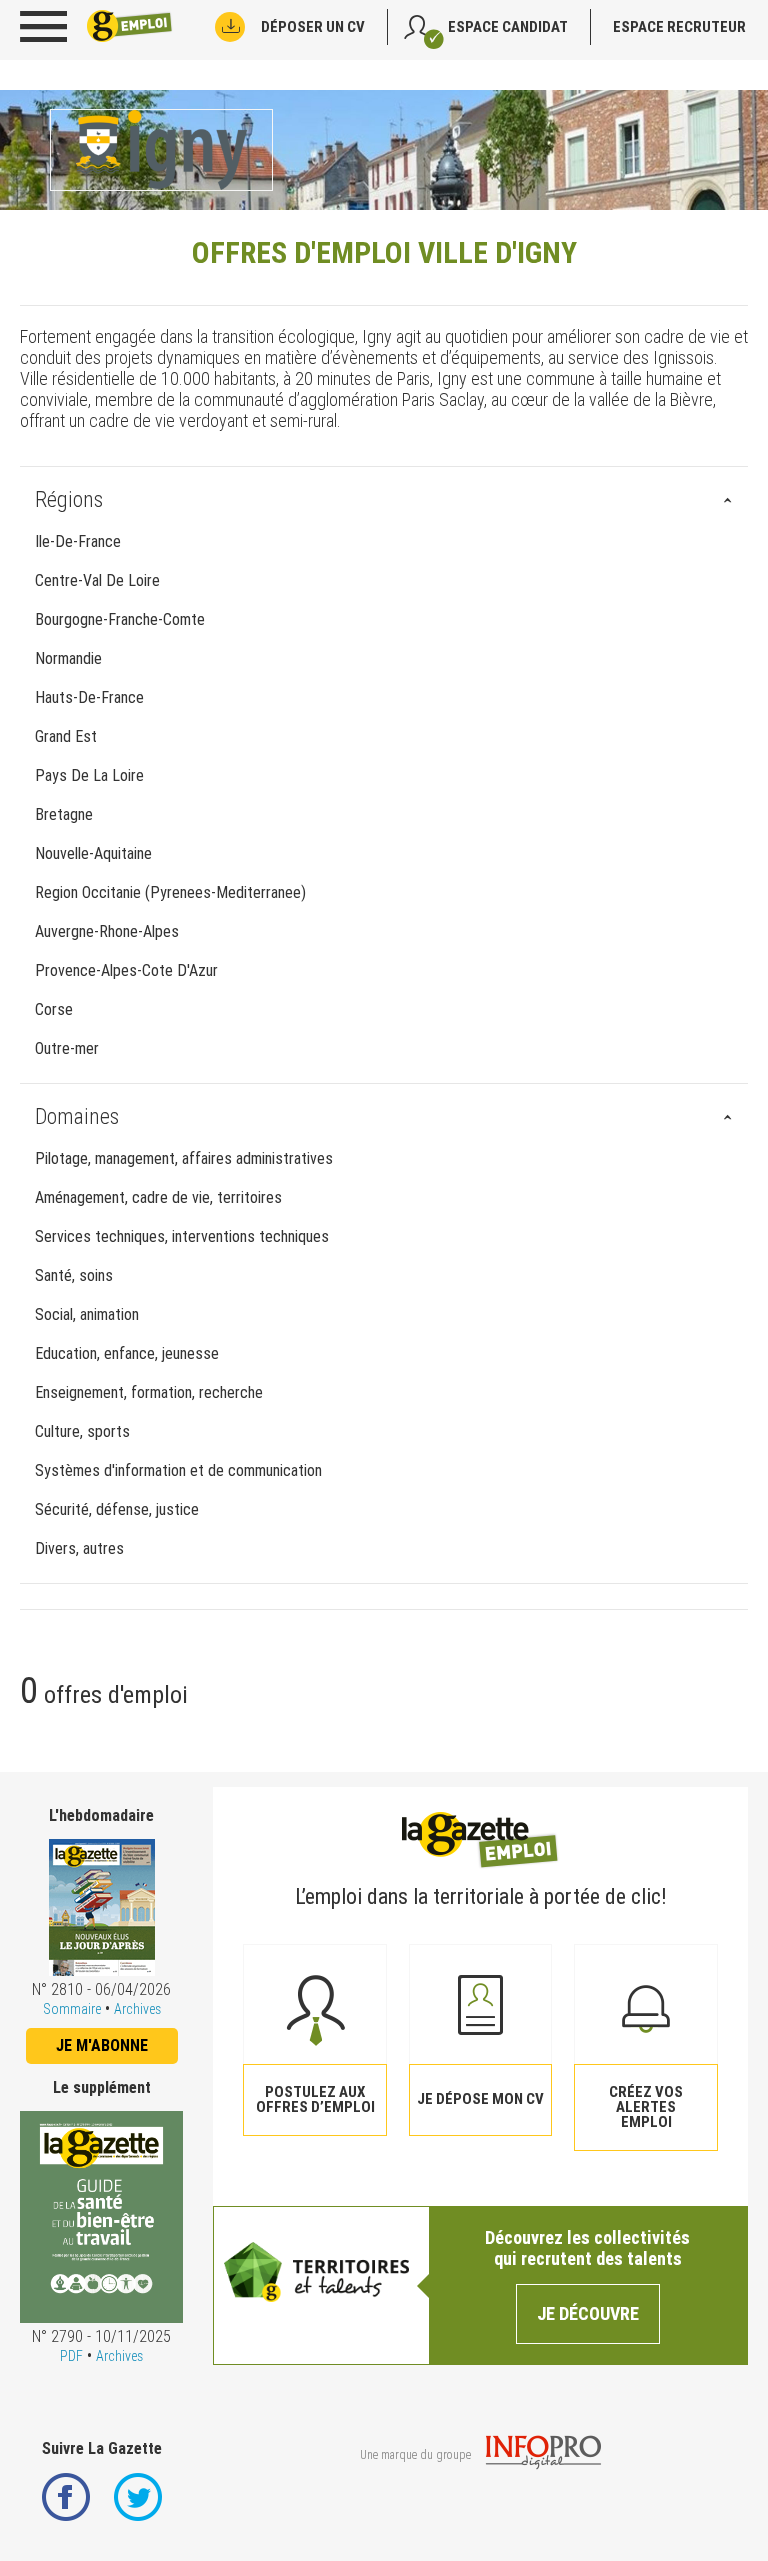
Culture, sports (82, 1431)
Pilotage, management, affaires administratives (184, 1158)
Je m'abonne (102, 2045)
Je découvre (588, 2313)
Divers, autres (79, 1548)
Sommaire (72, 2009)
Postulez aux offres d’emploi (315, 2099)
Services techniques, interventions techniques (182, 1236)
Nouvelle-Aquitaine (93, 853)
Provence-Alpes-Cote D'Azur (126, 970)
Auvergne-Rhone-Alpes (107, 931)
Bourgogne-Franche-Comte (120, 619)
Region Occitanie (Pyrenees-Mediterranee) (170, 892)
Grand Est (66, 736)
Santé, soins (74, 1275)
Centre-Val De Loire (97, 580)
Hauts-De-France (89, 697)
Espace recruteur (679, 27)
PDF (71, 2356)
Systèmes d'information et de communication (178, 1470)
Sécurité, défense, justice (117, 1509)
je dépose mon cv (480, 2099)
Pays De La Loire (89, 775)
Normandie (68, 658)
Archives (137, 2009)
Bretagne (64, 814)
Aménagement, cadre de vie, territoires (158, 1197)
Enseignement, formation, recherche (149, 1392)
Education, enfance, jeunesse (127, 1353)
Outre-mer (67, 1048)
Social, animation (87, 1314)
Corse (54, 1009)
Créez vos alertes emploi (646, 2107)
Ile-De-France (78, 541)
